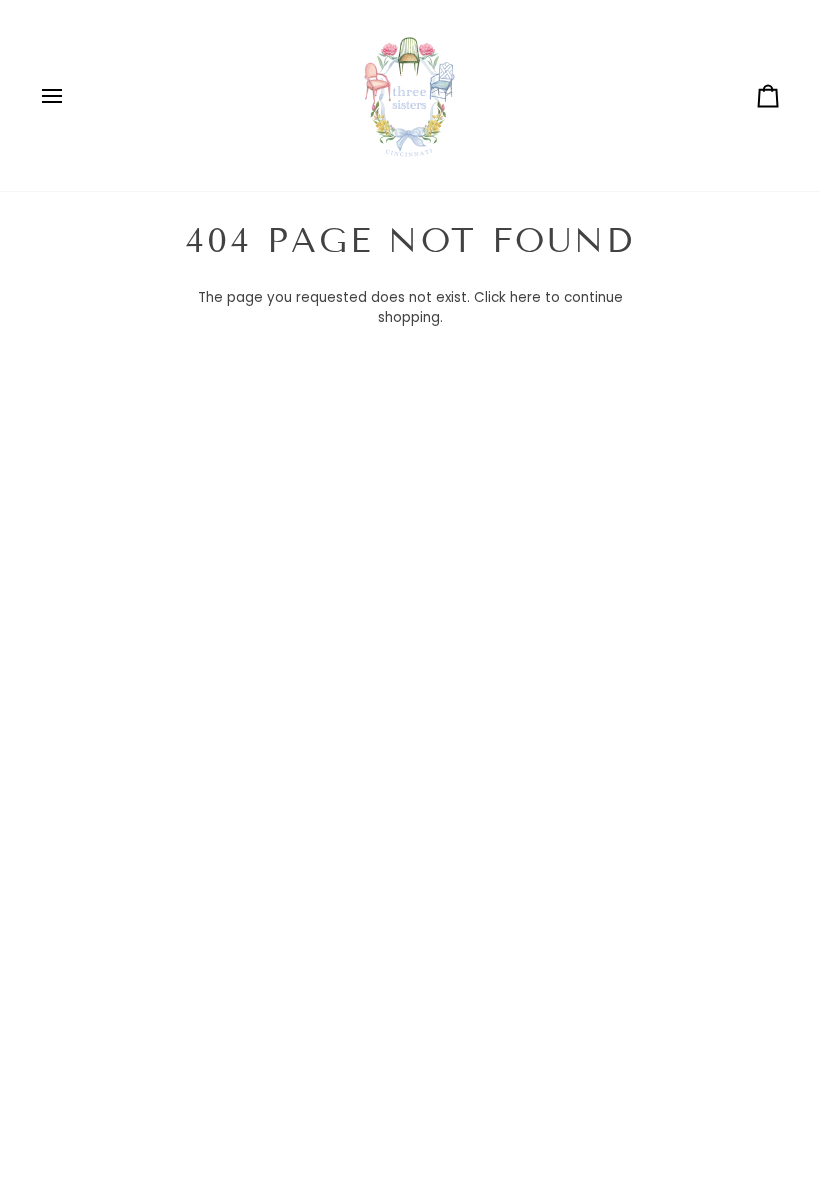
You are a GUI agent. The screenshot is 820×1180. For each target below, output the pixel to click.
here (525, 297)
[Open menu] (70, 95)
